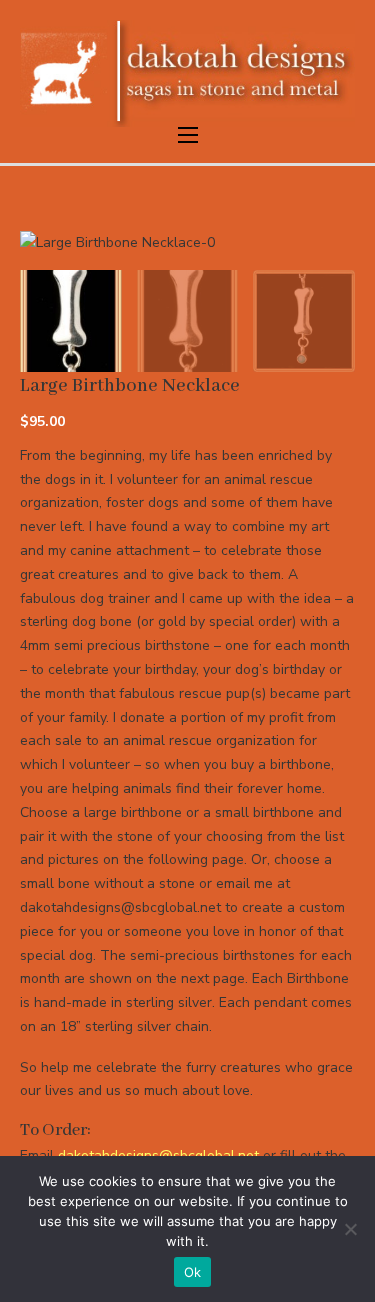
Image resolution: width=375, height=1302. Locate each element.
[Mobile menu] (188, 135)
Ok (193, 1272)
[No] (350, 1229)
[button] (328, 258)
